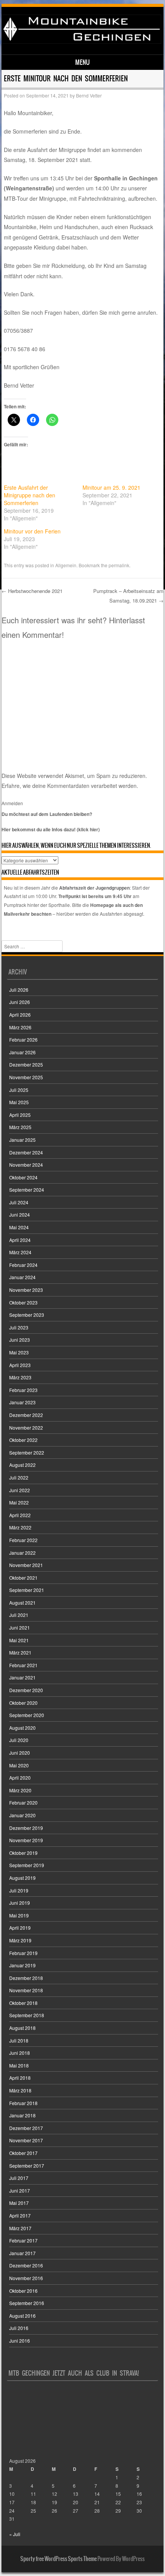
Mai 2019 (19, 1915)
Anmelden (12, 803)
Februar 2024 (23, 1265)
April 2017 (20, 2215)
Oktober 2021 (23, 1578)
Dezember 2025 (26, 1064)
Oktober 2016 (23, 2291)
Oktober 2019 (23, 1853)
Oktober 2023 (23, 1302)
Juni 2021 (20, 1627)
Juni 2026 (20, 1002)
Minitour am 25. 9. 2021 (111, 487)
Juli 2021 (19, 1615)
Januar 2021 (22, 1677)
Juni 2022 (20, 1490)
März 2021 (20, 1652)
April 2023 (20, 1365)
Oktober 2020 (23, 1703)
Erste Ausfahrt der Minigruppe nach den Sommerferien (30, 495)
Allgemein (66, 565)
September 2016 (27, 2303)
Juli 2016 (19, 2328)
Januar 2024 (22, 1277)
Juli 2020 (19, 1740)
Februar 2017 (23, 2240)
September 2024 (27, 1190)
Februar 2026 (23, 1039)
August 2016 (22, 2316)
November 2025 (26, 1077)
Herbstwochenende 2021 (32, 591)
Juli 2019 (19, 1890)
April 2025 (20, 1115)
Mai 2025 (19, 1102)
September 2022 (27, 1452)
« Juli (15, 2534)
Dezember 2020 (26, 1690)
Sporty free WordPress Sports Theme (59, 2559)
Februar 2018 (23, 2103)
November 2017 (26, 2140)
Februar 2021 (23, 1665)
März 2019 (20, 1940)
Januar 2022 (22, 1553)
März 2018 (20, 2090)
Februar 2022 (23, 1540)
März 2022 (20, 1527)
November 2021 (26, 1565)
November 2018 (26, 1990)
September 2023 (27, 1315)
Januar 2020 (22, 1815)
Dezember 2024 (26, 1152)
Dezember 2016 (26, 2265)
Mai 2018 (19, 2065)
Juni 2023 (20, 1340)
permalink (119, 565)
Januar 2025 (22, 1140)
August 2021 (22, 1603)
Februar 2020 (23, 1802)
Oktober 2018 (23, 2003)
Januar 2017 (22, 2253)
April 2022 (20, 1515)
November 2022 (26, 1428)
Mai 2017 (19, 2203)
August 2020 (22, 1728)
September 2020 (27, 1715)
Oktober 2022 (23, 1440)
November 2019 (26, 1840)
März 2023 (20, 1377)
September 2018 (27, 2015)
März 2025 (20, 1127)
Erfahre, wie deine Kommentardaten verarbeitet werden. (70, 786)
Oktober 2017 (23, 2153)
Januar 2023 (22, 1402)
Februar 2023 (23, 1390)
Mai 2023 (19, 1352)
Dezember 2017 (26, 2128)
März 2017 (20, 2228)
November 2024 (26, 1165)
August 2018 (22, 2028)
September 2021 (27, 1590)
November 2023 (26, 1290)
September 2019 (27, 1865)
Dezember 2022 (26, 1415)
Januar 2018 (22, 2115)
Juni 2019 (20, 1903)
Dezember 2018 (26, 1978)
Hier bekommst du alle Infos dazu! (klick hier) (51, 829)
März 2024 (20, 1252)
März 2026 (20, 1027)
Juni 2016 (20, 2341)
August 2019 (22, 1878)
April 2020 (20, 1778)
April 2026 (20, 1015)
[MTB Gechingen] (81, 41)
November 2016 (26, 2278)
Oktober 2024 (23, 1177)
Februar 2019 (23, 1953)
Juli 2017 (19, 2178)
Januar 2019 (22, 1965)
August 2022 (22, 1465)
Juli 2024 (19, 1202)
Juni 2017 (20, 2190)
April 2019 (20, 1928)
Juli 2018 (19, 2040)
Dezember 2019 (26, 1828)
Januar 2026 (22, 1052)
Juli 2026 (19, 990)
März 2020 (20, 1790)
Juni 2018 (20, 2053)
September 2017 (27, 2166)
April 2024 (20, 1240)
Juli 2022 (19, 1477)
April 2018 (20, 2078)
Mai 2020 (19, 1765)
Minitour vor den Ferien (32, 531)
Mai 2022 (19, 1502)
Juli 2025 (19, 1090)
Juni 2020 (20, 1753)
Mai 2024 (19, 1227)
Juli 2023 (19, 1327)
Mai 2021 (19, 1640)
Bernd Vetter (89, 95)
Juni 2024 (20, 1215)
